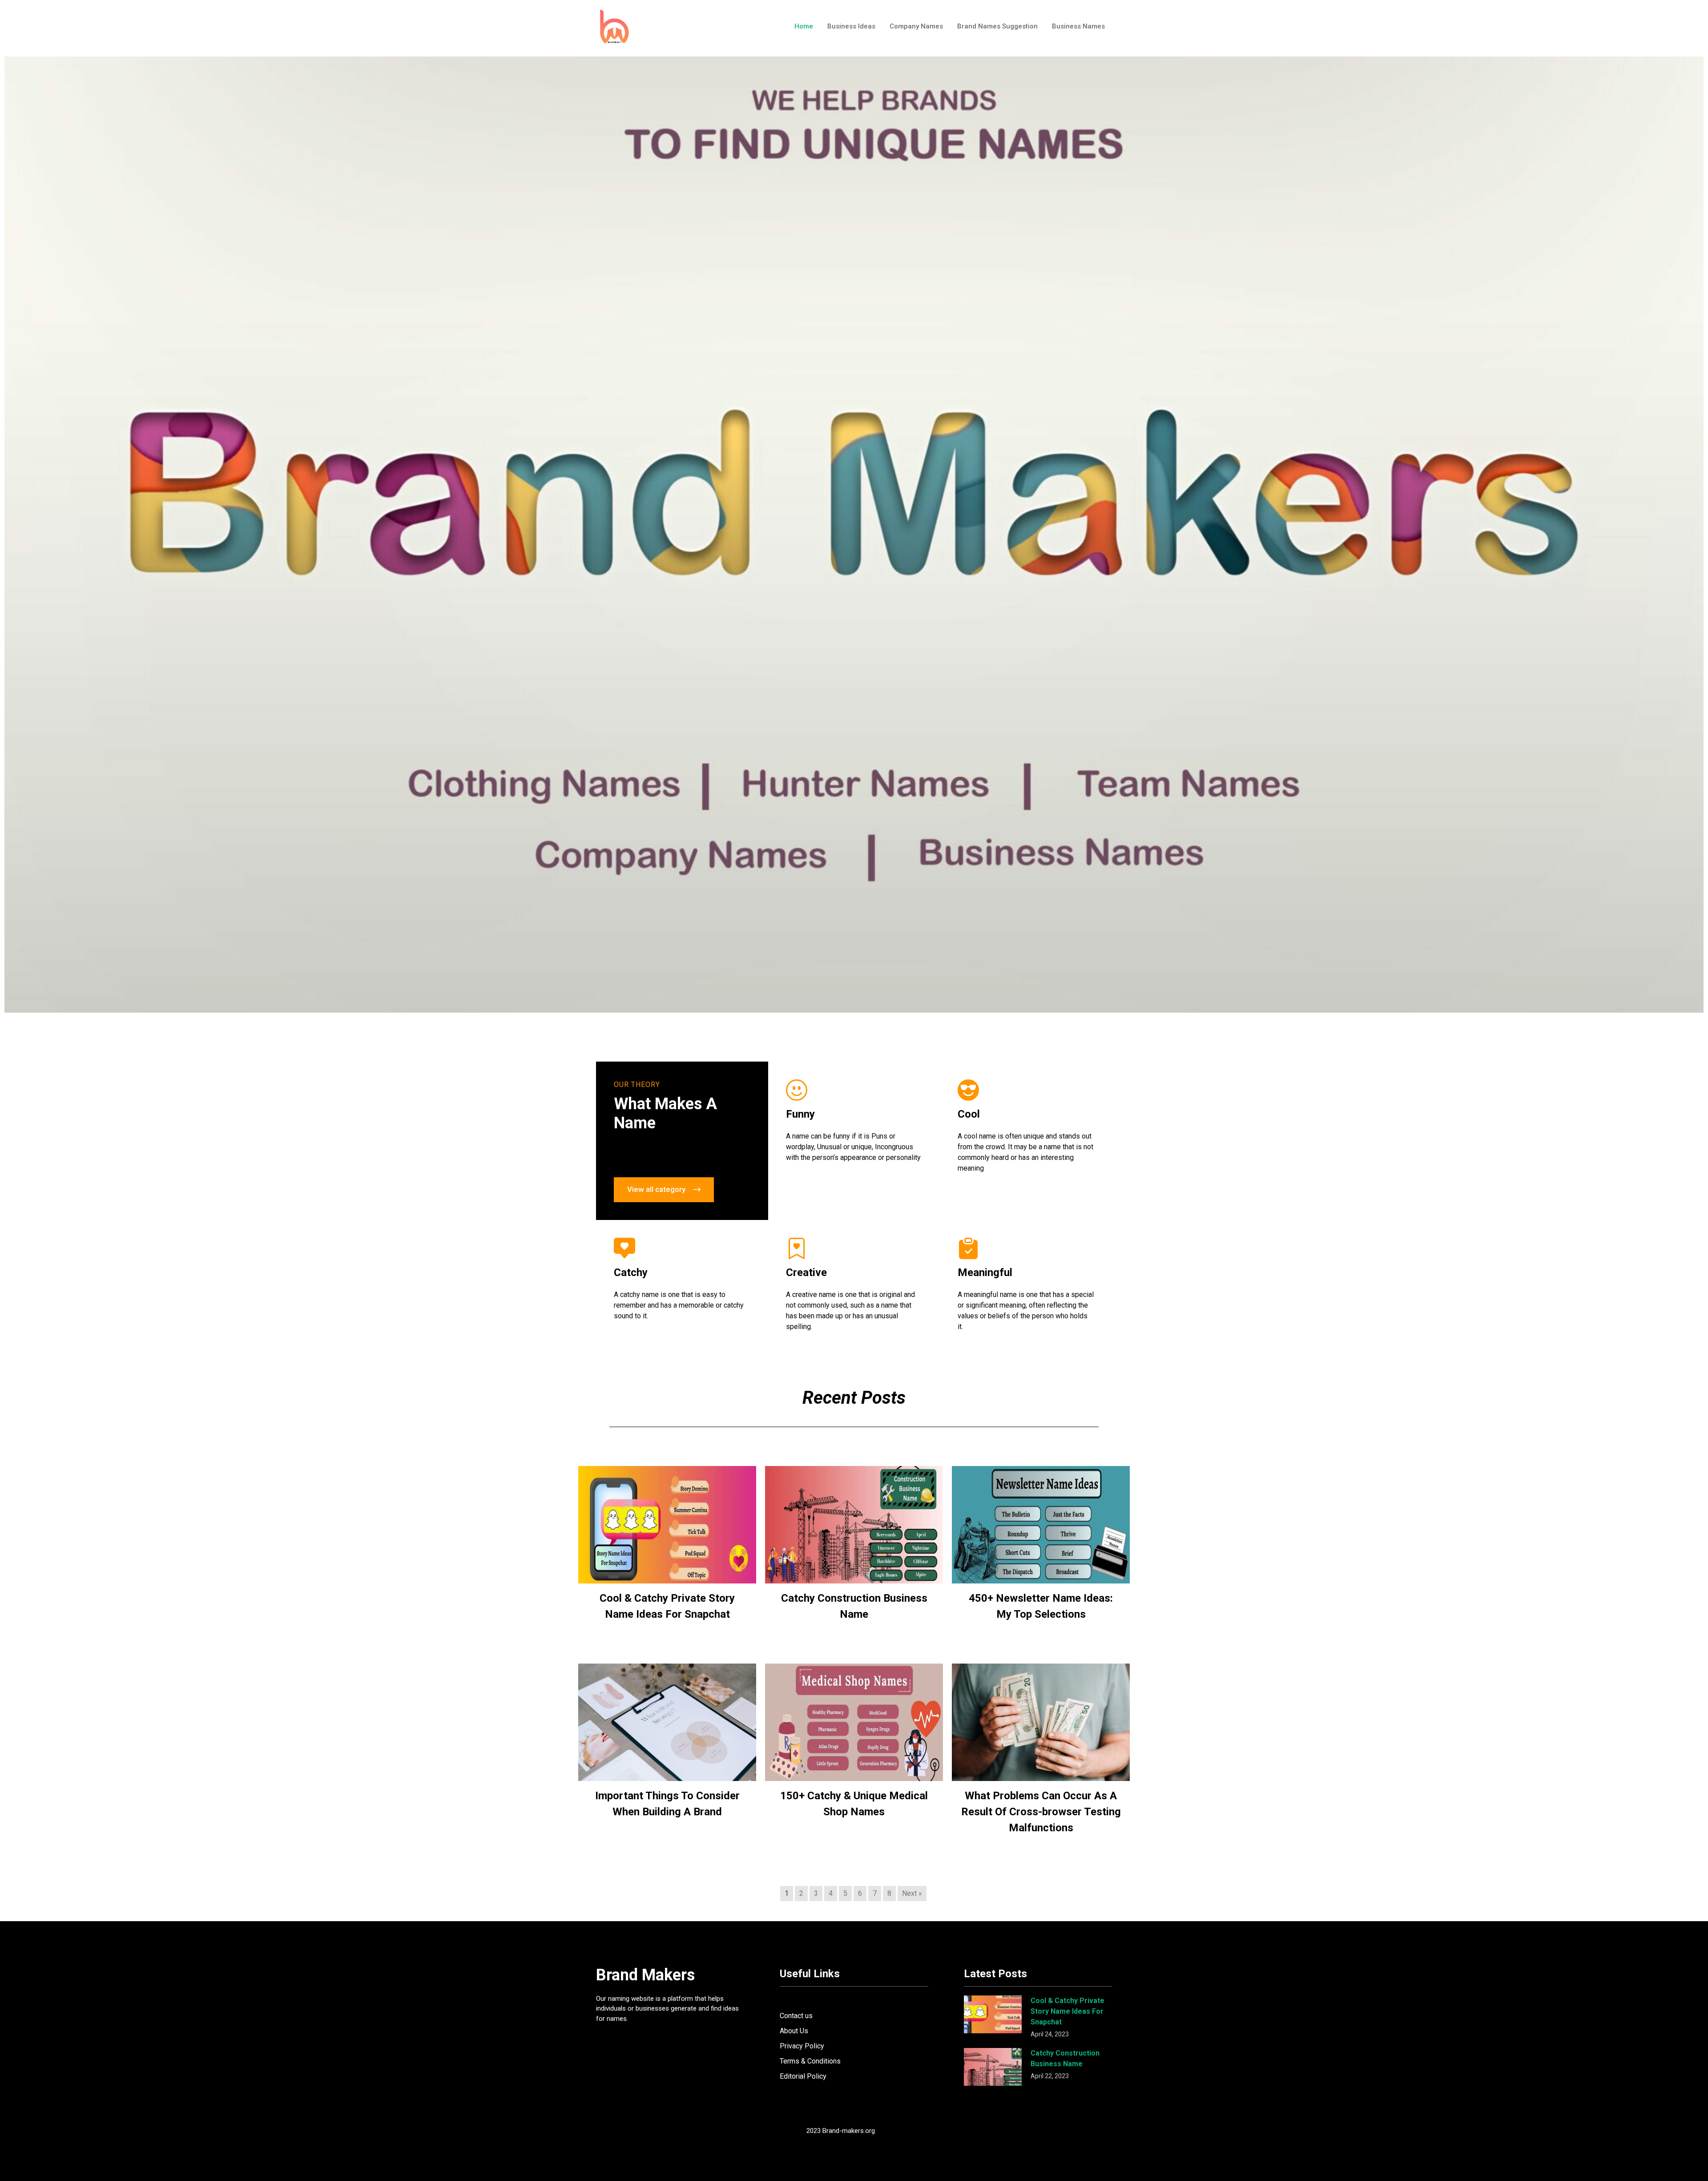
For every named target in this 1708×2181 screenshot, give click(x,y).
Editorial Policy (803, 2076)
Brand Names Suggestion (997, 26)
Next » (912, 1893)
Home (804, 26)
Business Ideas (851, 26)
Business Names (1078, 26)
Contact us (796, 2016)
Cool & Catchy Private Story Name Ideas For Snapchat (1067, 2011)
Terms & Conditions (810, 2061)
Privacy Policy (802, 2046)
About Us (794, 2031)
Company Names (916, 26)
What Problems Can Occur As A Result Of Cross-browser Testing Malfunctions (1041, 1812)
